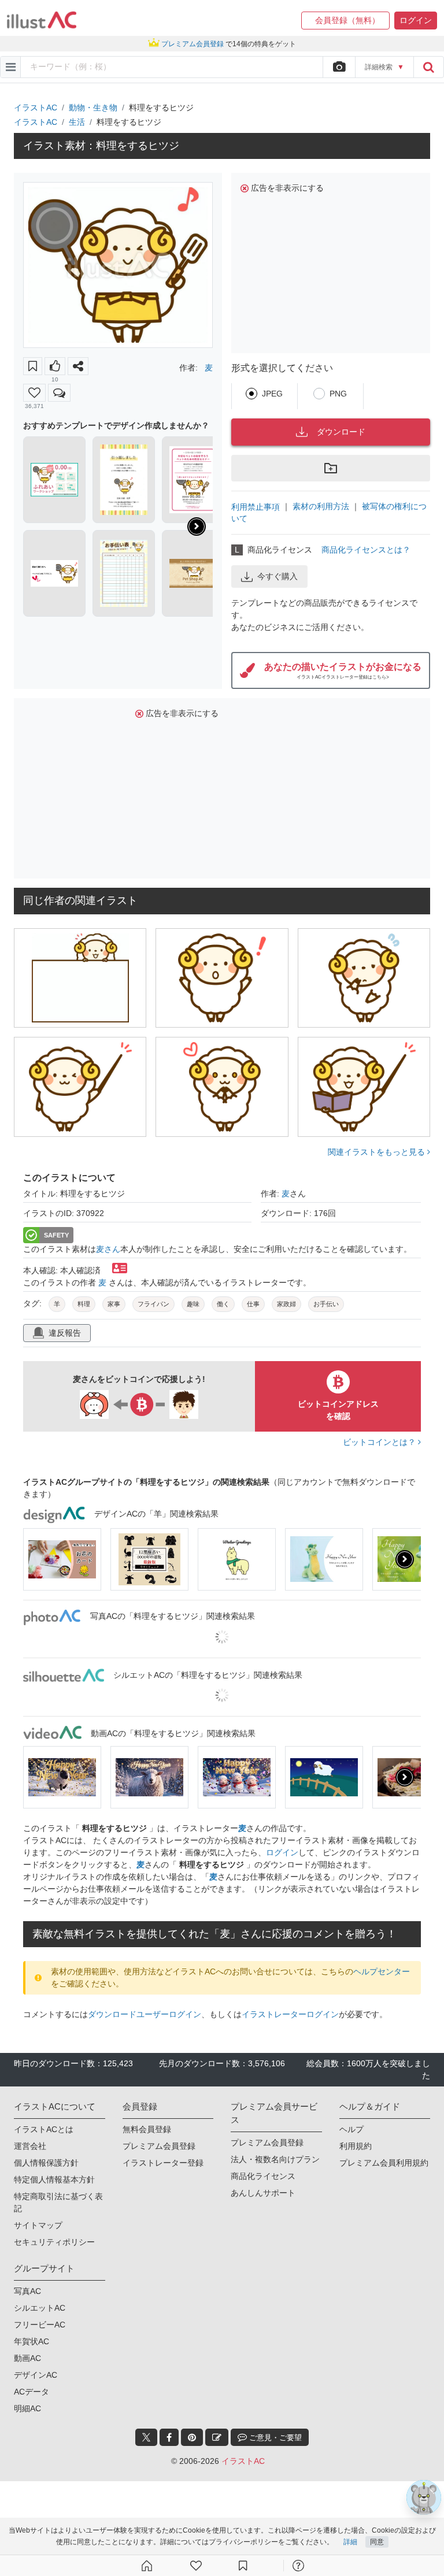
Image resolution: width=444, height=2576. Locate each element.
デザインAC (36, 2375)
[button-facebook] (169, 2437)
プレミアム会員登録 (159, 2146)
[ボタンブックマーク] (33, 366)
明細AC (27, 2408)
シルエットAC (40, 2308)
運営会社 (30, 2146)
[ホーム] (147, 2566)
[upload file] (339, 67)
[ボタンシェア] (78, 366)
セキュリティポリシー (54, 2242)
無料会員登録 (147, 2129)
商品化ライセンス (263, 2176)
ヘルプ (351, 2129)
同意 (377, 2542)
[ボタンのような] (55, 366)
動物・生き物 (93, 108)
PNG (338, 394)
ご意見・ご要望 (274, 2438)
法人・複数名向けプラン (275, 2159)
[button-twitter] (146, 2437)
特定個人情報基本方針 (54, 2180)
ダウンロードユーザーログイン (145, 2014)
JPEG (272, 394)
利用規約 (356, 2146)
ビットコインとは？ (380, 1442)
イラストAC (36, 108)
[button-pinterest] (192, 2437)
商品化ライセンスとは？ (366, 550)
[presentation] (197, 527)
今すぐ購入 (277, 576)
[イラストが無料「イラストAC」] (42, 20)
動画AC (27, 2358)
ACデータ (32, 2392)
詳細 (350, 2542)
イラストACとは (44, 2129)
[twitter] (146, 2437)
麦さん (108, 1249)
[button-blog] (217, 2437)
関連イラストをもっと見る (378, 1152)
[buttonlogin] (428, 67)
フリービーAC (40, 2325)
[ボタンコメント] (59, 393)
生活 (77, 122)
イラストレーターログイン (290, 2014)
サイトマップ (38, 2225)
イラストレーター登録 (163, 2163)
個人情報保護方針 (46, 2163)
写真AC (27, 2291)
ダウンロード (341, 432)
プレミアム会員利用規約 (384, 2163)
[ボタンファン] (34, 393)
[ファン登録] (196, 2566)
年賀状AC (32, 2341)
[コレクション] (243, 2566)
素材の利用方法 (321, 506)
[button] (345, 21)
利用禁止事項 (256, 506)
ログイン (282, 1852)
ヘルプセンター (382, 1971)
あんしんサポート (263, 2193)
